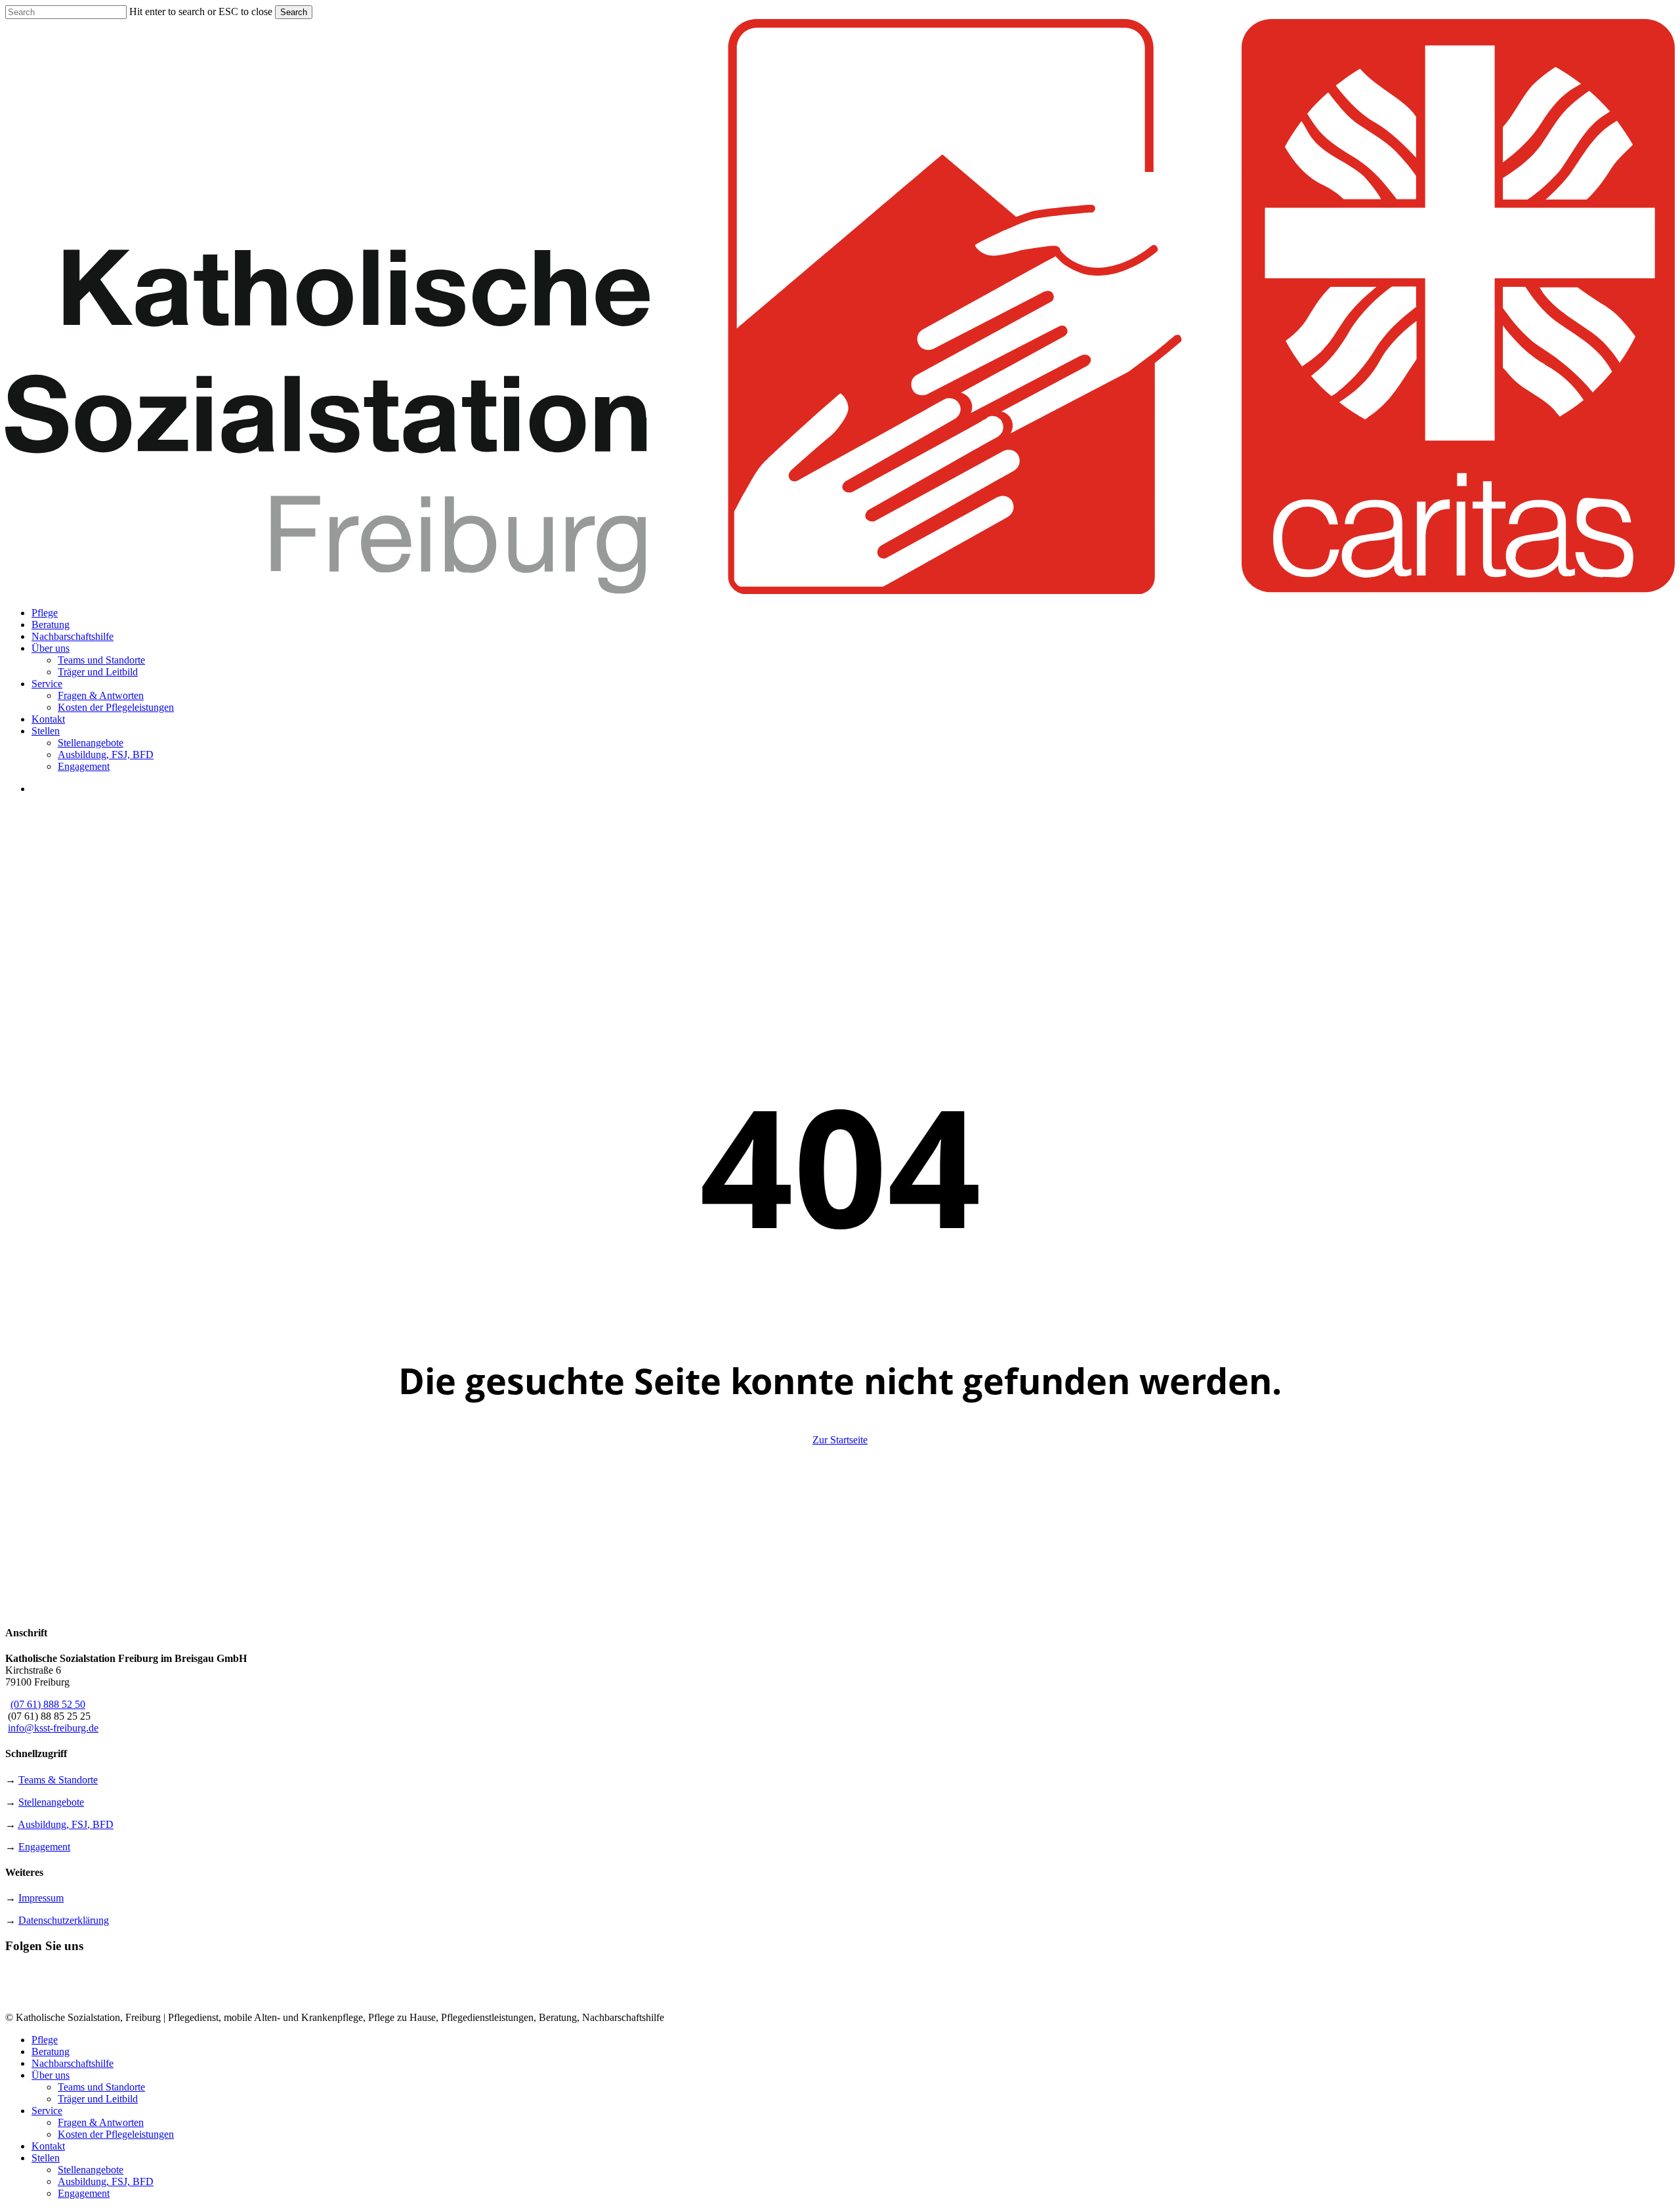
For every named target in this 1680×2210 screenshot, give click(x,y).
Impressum (41, 1898)
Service (47, 2111)
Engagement (44, 1847)
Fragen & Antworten (101, 2122)
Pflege (45, 2040)
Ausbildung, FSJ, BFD (66, 1824)
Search (294, 12)
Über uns (51, 2075)
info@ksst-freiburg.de (53, 1728)
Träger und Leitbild (98, 2099)
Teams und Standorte (101, 2087)
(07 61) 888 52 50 (48, 1704)
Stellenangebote (51, 1802)
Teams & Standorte (58, 1780)
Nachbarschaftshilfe (73, 2063)
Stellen (46, 2158)
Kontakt (48, 2146)
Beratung (51, 2051)
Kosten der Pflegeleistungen (116, 2134)
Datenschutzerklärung (64, 1920)
